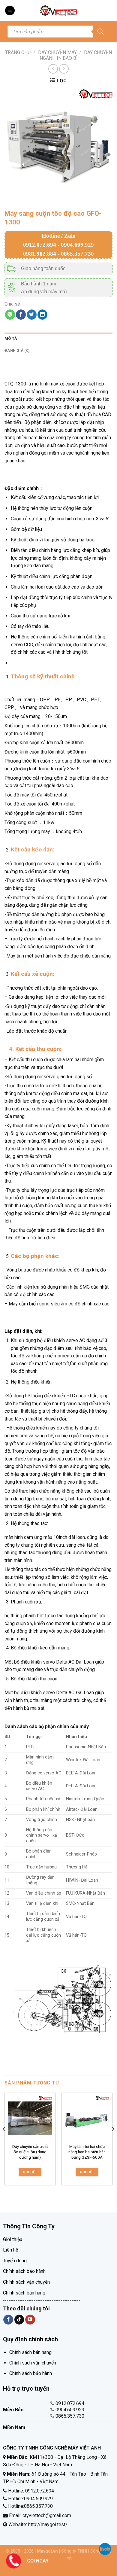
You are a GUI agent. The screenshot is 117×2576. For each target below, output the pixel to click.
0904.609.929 (70, 2410)
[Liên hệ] (13, 2561)
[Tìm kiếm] (100, 32)
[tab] (58, 339)
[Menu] (10, 11)
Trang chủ (18, 52)
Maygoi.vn (47, 2551)
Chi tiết (30, 2172)
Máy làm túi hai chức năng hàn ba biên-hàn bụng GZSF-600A (87, 2152)
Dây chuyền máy (57, 52)
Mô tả (11, 338)
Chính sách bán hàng (24, 2293)
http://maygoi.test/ (47, 2524)
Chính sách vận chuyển (26, 2282)
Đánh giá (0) (17, 350)
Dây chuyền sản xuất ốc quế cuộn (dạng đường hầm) (30, 2152)
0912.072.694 (70, 2403)
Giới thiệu (13, 2239)
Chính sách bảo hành (24, 2271)
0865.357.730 (70, 2416)
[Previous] (4, 2141)
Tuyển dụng (15, 2261)
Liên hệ (10, 2250)
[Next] (113, 2141)
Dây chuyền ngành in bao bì (76, 55)
